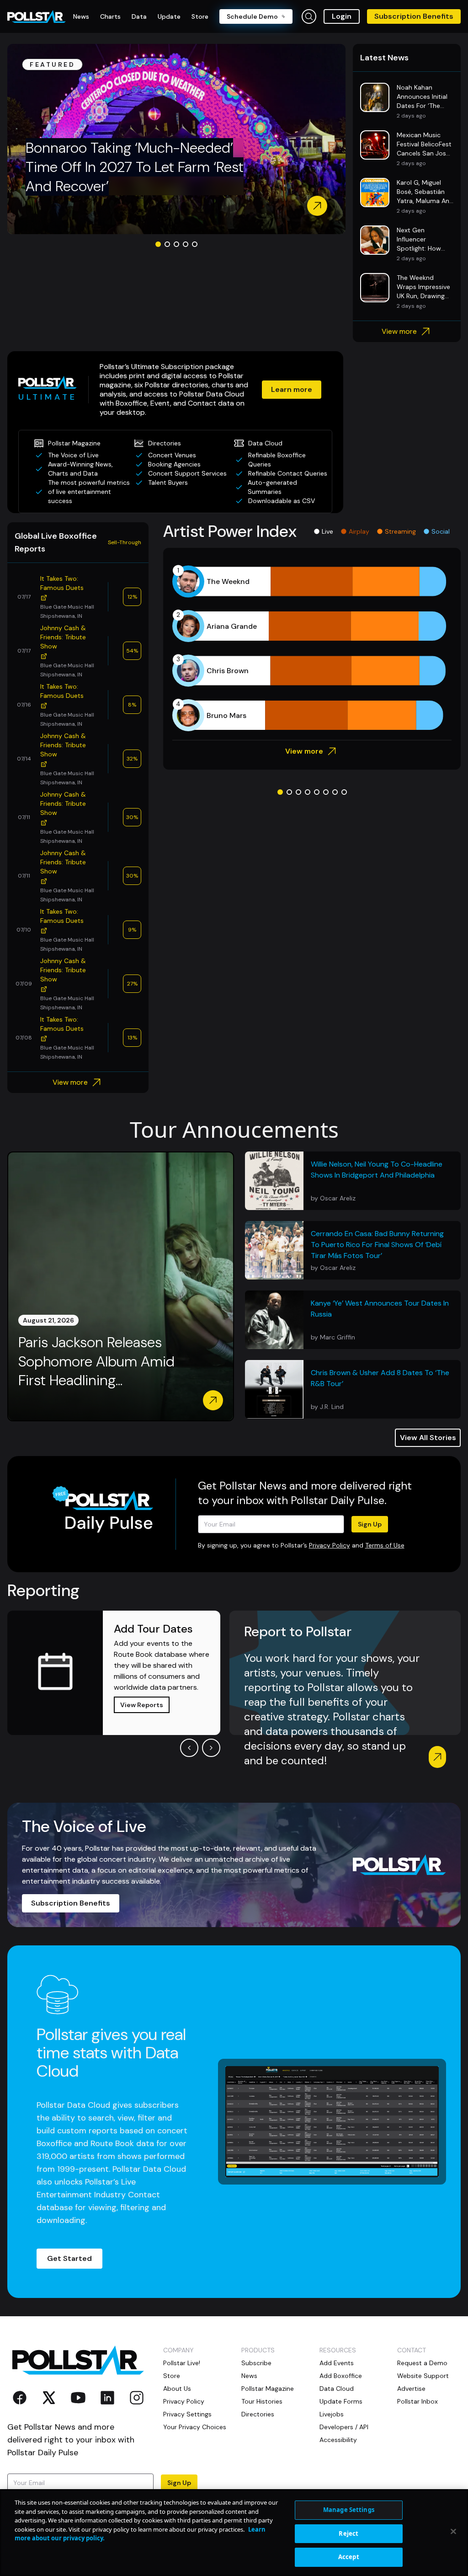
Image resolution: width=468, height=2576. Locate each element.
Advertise (411, 2389)
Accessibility (338, 2440)
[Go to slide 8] (344, 792)
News (249, 2376)
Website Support (423, 2376)
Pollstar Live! (182, 2363)
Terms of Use (385, 1545)
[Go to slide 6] (326, 792)
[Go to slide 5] (195, 244)
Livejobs (332, 2414)
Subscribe (256, 2363)
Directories (258, 2414)
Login (342, 16)
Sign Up (370, 1524)
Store (172, 2376)
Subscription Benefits (414, 16)
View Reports (142, 1705)
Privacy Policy (330, 1545)
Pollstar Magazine (268, 2389)
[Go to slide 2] (167, 244)
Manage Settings (349, 2510)
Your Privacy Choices (195, 2427)
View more (399, 331)
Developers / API (344, 2427)
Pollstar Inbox (417, 2401)
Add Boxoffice (341, 2376)
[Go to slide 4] (186, 244)
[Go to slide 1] (158, 244)
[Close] (453, 2532)
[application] (312, 648)
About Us (177, 2389)
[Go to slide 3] (176, 244)
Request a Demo (422, 2363)
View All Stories (428, 1438)
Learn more (292, 389)
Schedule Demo (252, 16)
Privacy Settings (187, 2414)
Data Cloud (337, 2389)
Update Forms (341, 2401)
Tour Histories (262, 2401)
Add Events (337, 2363)
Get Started (69, 2258)
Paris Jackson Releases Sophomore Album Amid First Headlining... (96, 1361)
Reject (348, 2533)
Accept (349, 2557)
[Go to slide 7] (335, 792)
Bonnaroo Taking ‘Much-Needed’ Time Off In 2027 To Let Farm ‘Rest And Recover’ (135, 167)
